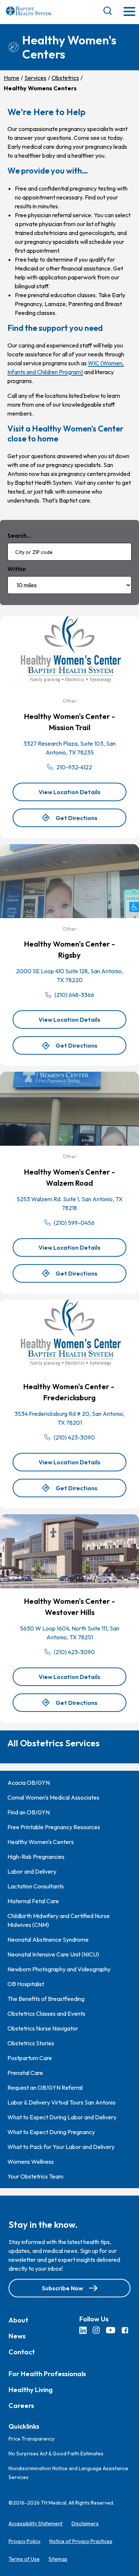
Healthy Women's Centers (41, 1842)
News (17, 2336)
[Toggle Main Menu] (129, 12)
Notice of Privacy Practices (81, 2541)
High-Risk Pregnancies (36, 1857)
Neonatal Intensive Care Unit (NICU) (53, 1954)
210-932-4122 (74, 767)
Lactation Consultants (36, 1886)
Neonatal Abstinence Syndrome (48, 1939)
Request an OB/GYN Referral (45, 2088)
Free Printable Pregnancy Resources (54, 1827)
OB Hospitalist (26, 1984)
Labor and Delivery (32, 1871)
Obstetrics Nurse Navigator (43, 2028)
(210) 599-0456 (74, 1223)
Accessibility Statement (36, 2523)
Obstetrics (65, 78)
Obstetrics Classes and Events (46, 2014)
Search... (19, 535)
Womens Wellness (31, 2162)
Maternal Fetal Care (33, 1901)
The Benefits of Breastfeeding (46, 1999)
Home (11, 78)
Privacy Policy (24, 2541)
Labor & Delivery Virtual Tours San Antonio (62, 2102)
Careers (21, 2405)
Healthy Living (31, 2389)
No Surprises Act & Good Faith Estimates (56, 2454)
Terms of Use (24, 2559)
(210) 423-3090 (74, 1437)
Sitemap (58, 2559)
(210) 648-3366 (74, 995)
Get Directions (77, 821)
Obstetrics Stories (31, 2043)
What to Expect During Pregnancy (51, 2132)
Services (35, 78)
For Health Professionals (47, 2373)
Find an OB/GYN (29, 1812)
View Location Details (82, 795)
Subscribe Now (62, 2288)
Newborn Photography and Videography (59, 1969)
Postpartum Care (30, 2058)
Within (17, 569)
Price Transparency (32, 2439)
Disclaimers (85, 2523)
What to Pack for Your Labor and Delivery (61, 2147)
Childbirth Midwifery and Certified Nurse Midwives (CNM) (59, 1920)
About (18, 2320)
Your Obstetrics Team (35, 2176)
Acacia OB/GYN (29, 1783)
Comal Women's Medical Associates (53, 1797)
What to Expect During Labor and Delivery (62, 2117)
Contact (22, 2352)
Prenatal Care (25, 2073)
